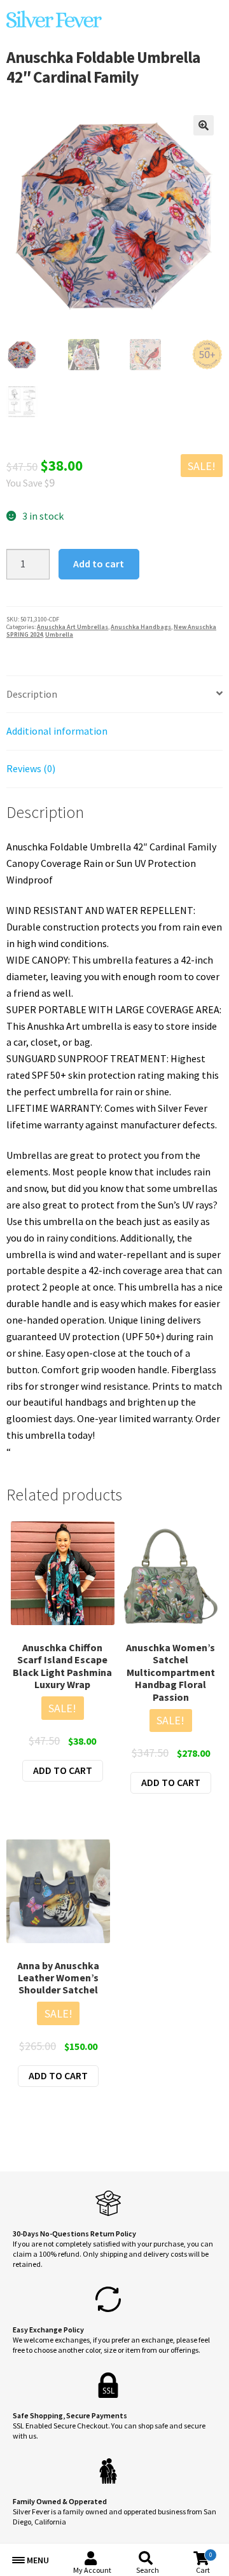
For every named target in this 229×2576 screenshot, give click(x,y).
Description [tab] (32, 694)
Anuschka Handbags (141, 627)
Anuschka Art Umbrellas (73, 627)
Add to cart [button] (63, 1770)
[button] (204, 125)
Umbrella (59, 634)
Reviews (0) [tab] (31, 768)
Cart (204, 2563)
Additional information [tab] (57, 731)
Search (148, 2570)
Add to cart (99, 564)
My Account (92, 2570)
